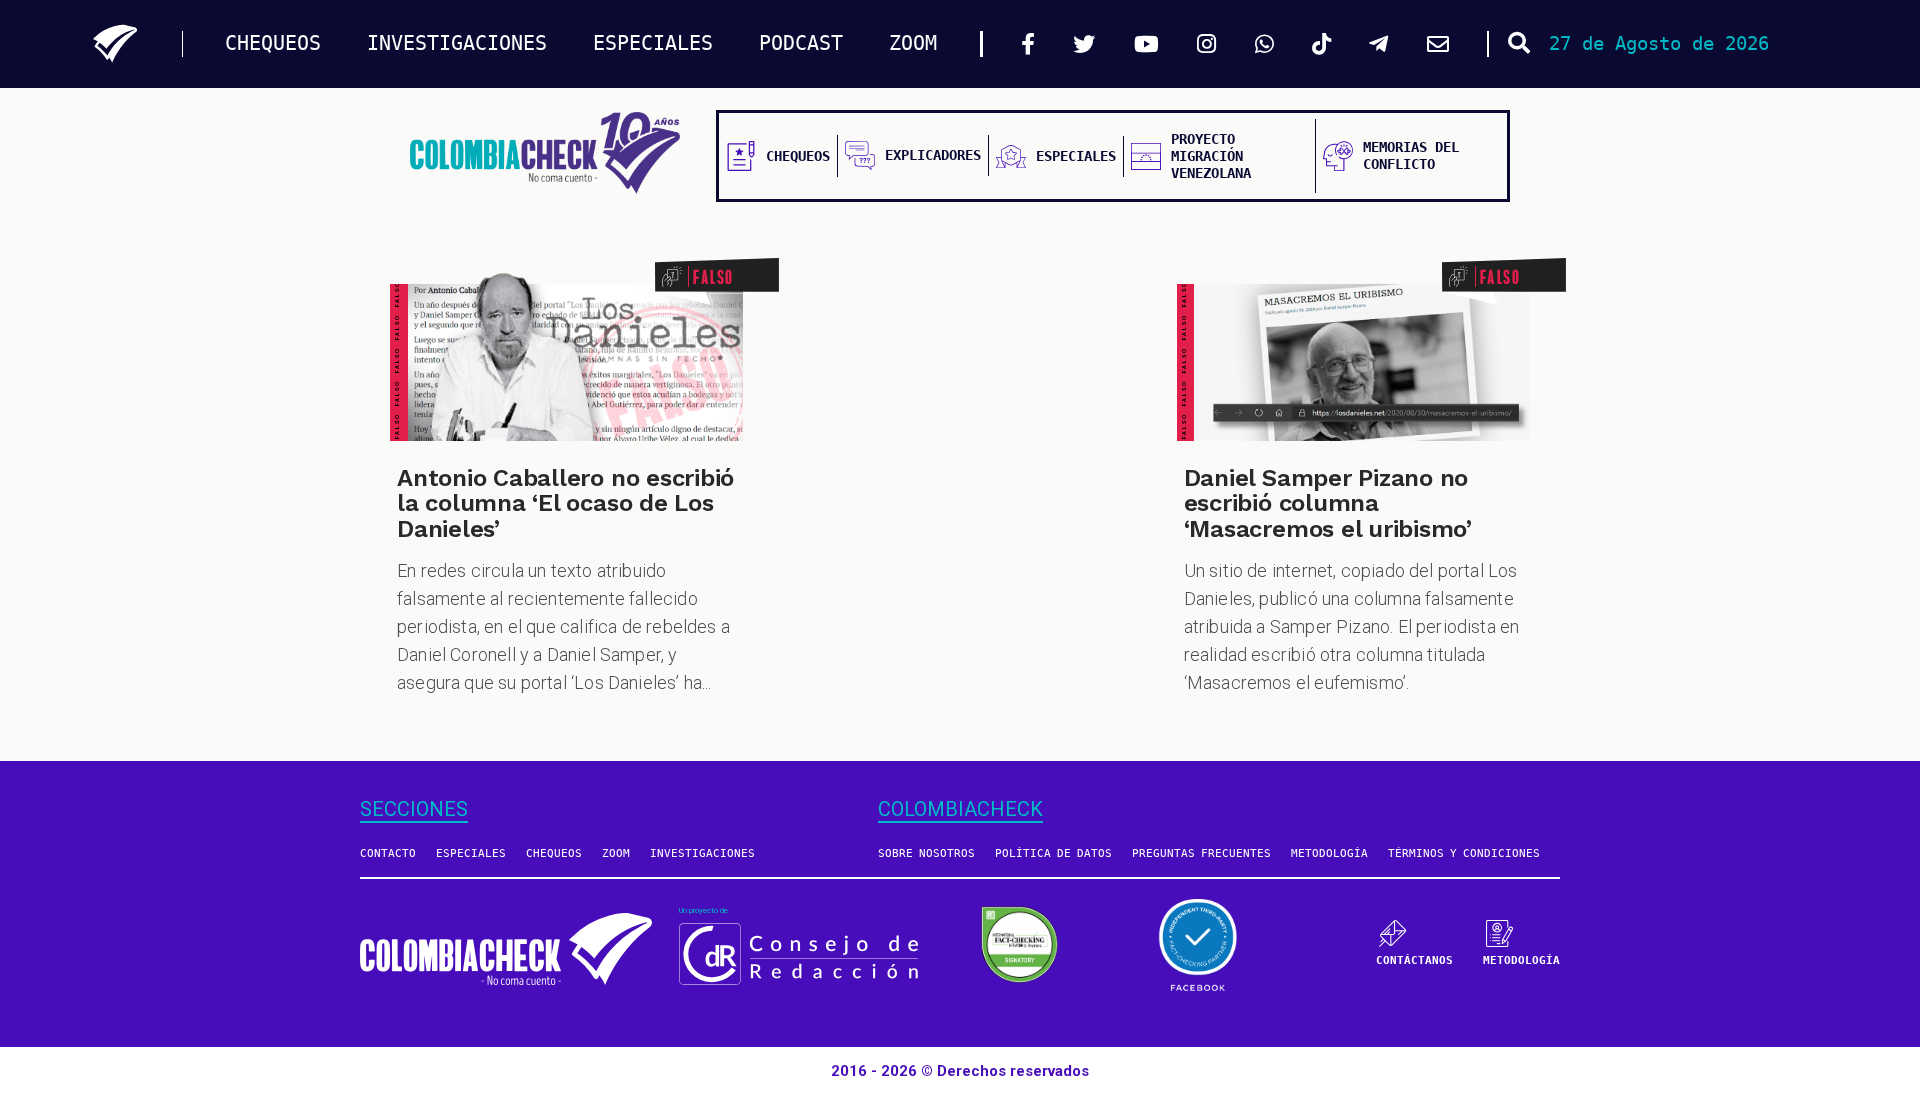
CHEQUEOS (273, 43)
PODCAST (801, 43)
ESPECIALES (653, 43)
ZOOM (913, 43)
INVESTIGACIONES (457, 43)
